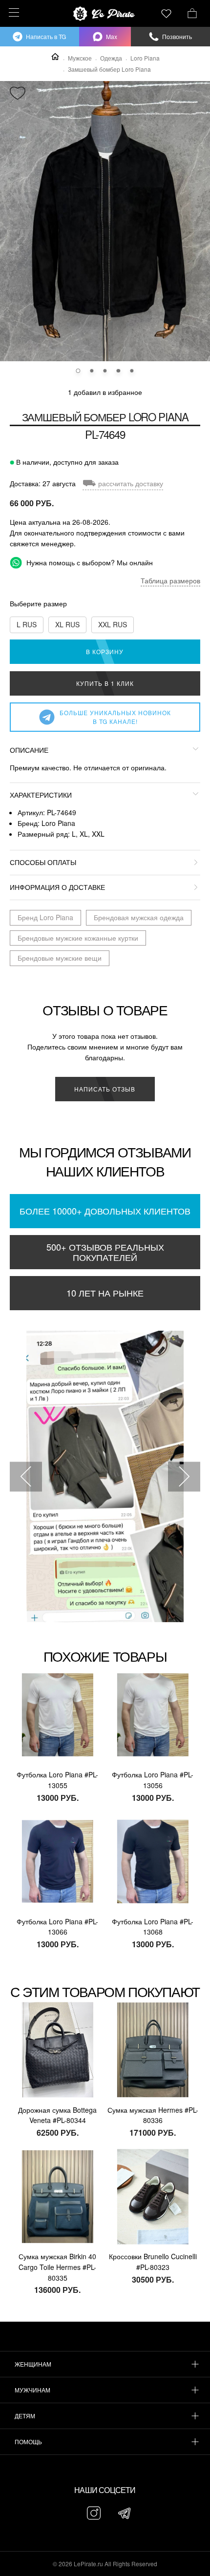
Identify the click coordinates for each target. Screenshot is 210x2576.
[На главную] (105, 14)
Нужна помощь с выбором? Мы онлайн (89, 562)
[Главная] (55, 57)
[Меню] (12, 12)
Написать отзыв (105, 1089)
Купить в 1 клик (105, 683)
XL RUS (67, 624)
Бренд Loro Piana (45, 917)
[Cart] (192, 12)
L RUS (27, 624)
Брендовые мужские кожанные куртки (78, 938)
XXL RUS (113, 624)
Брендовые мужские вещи (60, 958)
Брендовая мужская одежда (139, 917)
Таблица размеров (170, 580)
